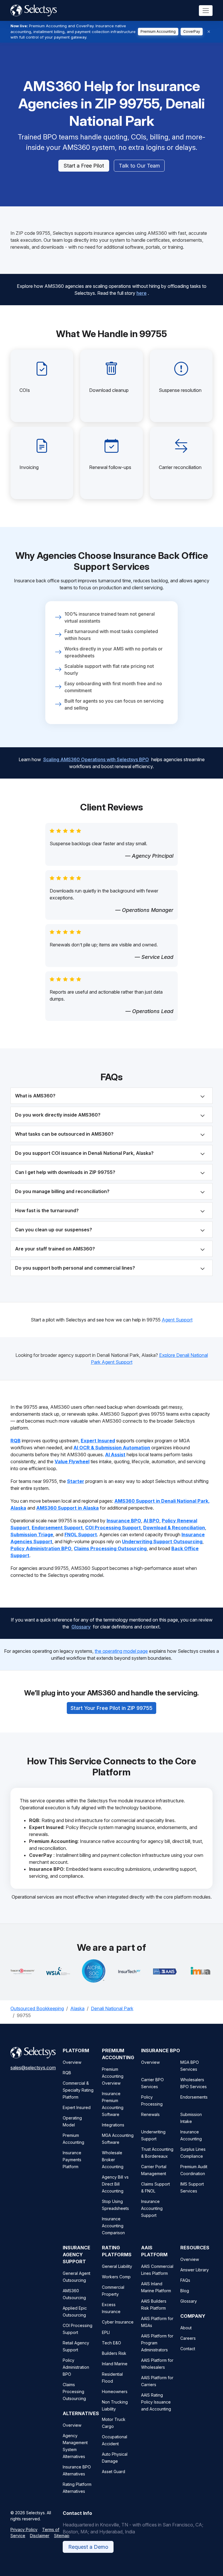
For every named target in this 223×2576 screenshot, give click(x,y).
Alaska (77, 2008)
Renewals (150, 2114)
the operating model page (121, 1651)
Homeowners (115, 2392)
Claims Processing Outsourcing (74, 2392)
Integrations (113, 2125)
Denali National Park (112, 2008)
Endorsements (194, 2097)
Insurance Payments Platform (72, 2160)
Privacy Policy (24, 2529)
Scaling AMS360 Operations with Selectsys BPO (96, 759)
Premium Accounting (158, 31)
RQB (67, 2073)
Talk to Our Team (139, 166)
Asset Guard (114, 2472)
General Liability (117, 2266)
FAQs (185, 2280)
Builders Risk (114, 2353)
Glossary (81, 1627)
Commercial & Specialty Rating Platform (78, 2090)
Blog (185, 2291)
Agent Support (177, 1320)
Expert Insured (77, 2107)
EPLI (106, 2332)
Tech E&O (111, 2343)
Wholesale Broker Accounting (113, 2160)
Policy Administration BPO (76, 2367)
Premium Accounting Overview (113, 2076)
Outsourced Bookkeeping (37, 2008)
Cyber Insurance (118, 2322)
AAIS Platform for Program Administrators (157, 2343)
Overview (72, 2062)
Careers (188, 2338)
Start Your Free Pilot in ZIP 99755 (111, 1708)
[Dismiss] (209, 32)
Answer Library (195, 2270)
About (186, 2328)
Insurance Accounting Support (152, 2208)
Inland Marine (115, 2364)
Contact (188, 2349)
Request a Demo (88, 2547)
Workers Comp (116, 2277)
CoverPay (192, 31)
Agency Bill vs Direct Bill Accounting (115, 2184)
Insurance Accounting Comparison (113, 2226)
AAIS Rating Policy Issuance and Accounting (156, 2402)
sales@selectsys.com (33, 2068)
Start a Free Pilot (84, 166)
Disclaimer (40, 2536)
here (142, 293)
